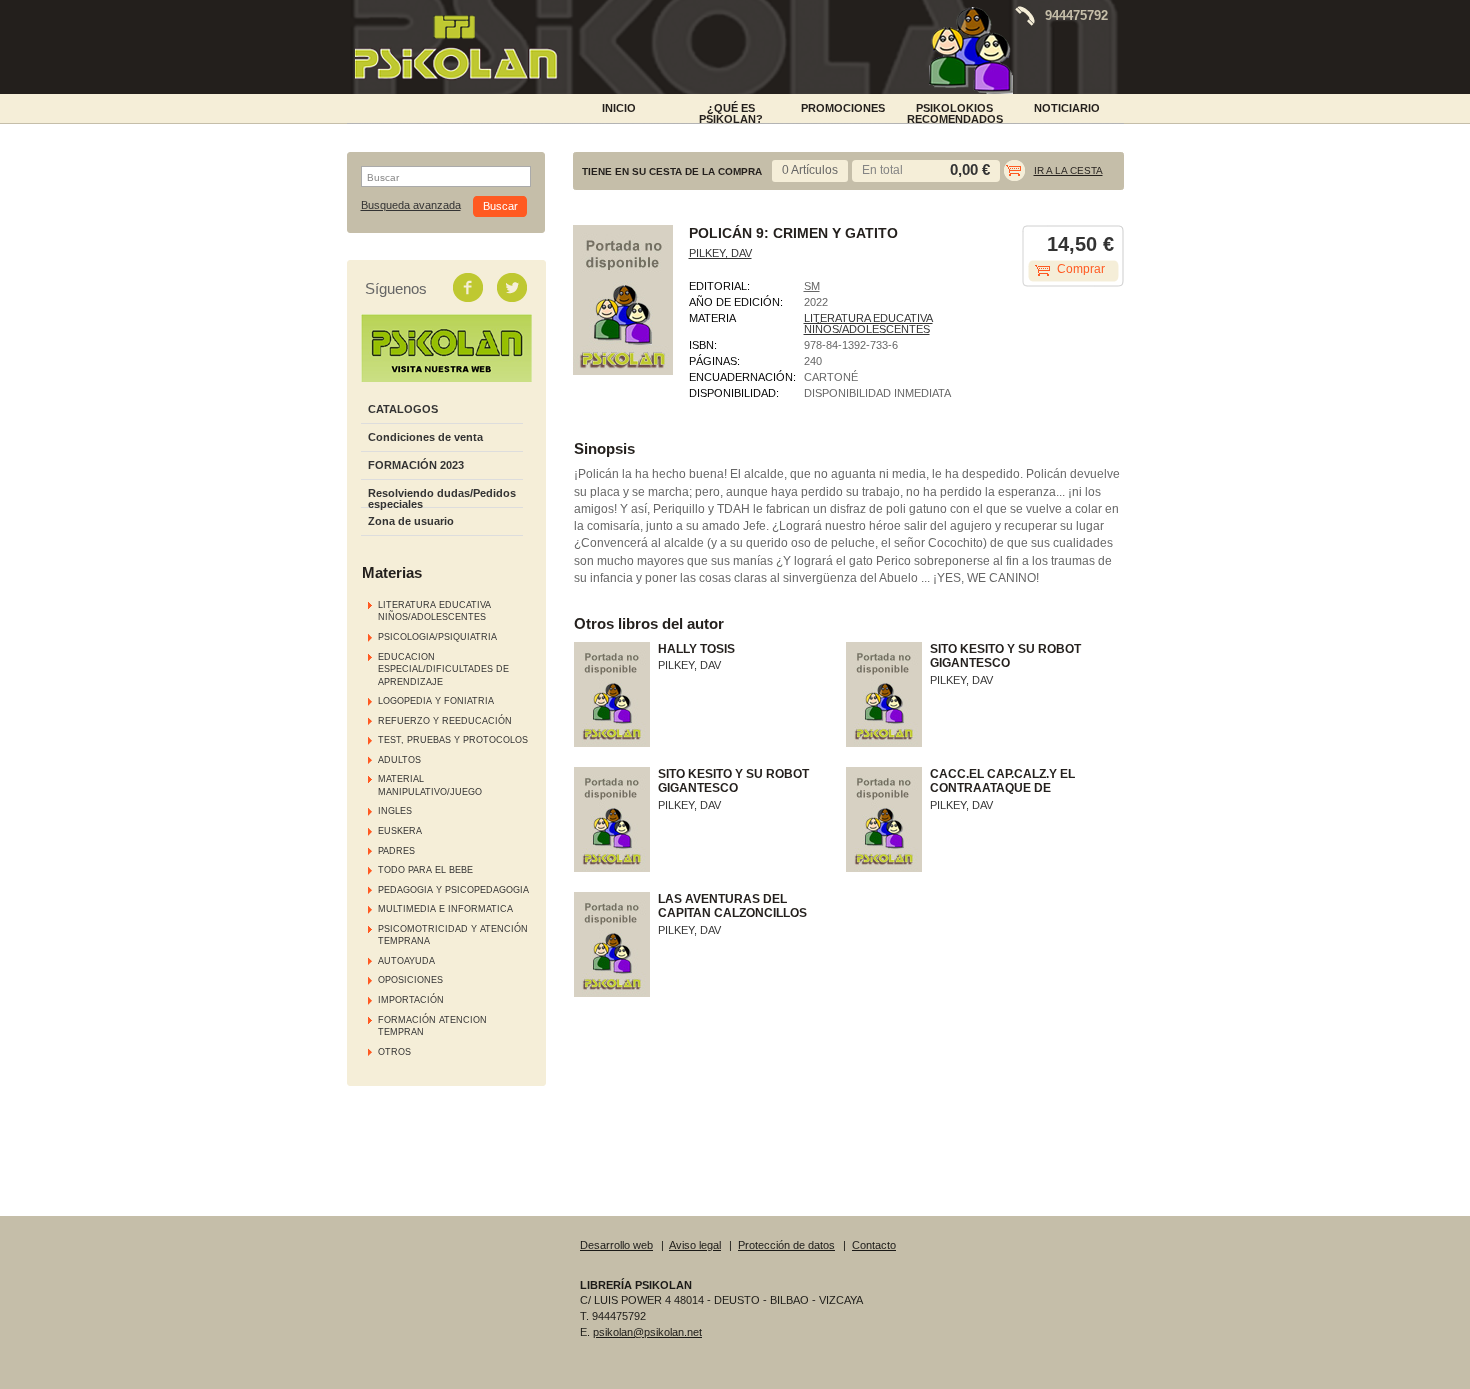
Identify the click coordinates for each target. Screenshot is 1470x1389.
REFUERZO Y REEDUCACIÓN (445, 721)
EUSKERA (400, 831)
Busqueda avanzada (411, 205)
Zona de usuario (411, 521)
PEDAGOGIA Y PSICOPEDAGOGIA (453, 890)
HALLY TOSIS (696, 649)
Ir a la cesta (1068, 170)
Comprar (1081, 269)
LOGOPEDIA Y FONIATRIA (436, 701)
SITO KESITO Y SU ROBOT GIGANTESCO (1005, 656)
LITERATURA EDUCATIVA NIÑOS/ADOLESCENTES (868, 323)
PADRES (396, 851)
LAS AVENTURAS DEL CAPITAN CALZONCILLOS (732, 906)
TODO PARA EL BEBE (425, 870)
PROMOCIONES (843, 108)
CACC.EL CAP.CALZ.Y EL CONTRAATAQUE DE (1002, 781)
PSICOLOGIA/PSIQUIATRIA (437, 637)
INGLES (395, 811)
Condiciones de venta (425, 437)
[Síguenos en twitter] (514, 287)
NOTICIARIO (1067, 108)
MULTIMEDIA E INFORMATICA (445, 909)
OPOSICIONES (410, 980)
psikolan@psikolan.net (647, 1332)
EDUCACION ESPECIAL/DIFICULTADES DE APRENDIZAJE (443, 669)
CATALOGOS (403, 409)
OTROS (394, 1052)
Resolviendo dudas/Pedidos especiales (442, 498)
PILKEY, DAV (720, 253)
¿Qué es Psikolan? (731, 112)
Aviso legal (695, 1245)
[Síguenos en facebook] (470, 287)
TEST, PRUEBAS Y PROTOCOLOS (453, 740)
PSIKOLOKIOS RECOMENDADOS (955, 112)
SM (812, 286)
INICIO (619, 108)
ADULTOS (399, 760)
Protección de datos (786, 1245)
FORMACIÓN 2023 (416, 465)
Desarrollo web (616, 1245)
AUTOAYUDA (406, 961)
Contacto (874, 1245)
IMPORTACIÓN (411, 1000)
